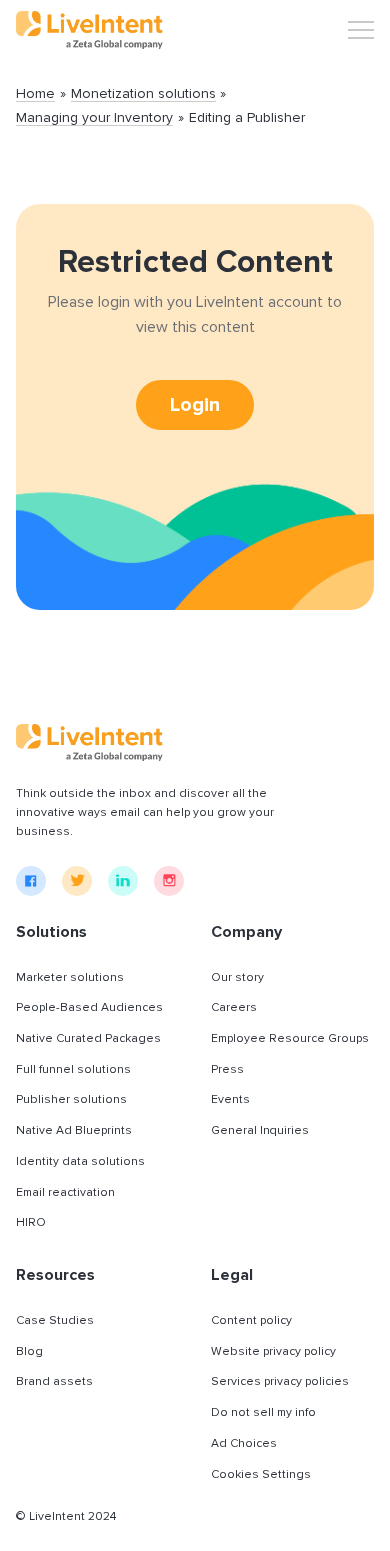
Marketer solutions (70, 977)
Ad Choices (244, 1443)
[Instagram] (169, 881)
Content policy (251, 1320)
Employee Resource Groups (290, 1038)
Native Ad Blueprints (74, 1130)
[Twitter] (77, 881)
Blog (29, 1351)
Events (230, 1099)
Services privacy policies (280, 1381)
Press (227, 1069)
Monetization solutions (143, 94)
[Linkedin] (123, 881)
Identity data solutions (80, 1161)
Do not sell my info (263, 1412)
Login (195, 405)
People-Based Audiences (89, 1007)
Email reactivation (65, 1192)
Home (35, 94)
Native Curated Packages (88, 1038)
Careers (234, 1007)
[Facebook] (31, 881)
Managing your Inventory (94, 118)
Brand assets (54, 1381)
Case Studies (55, 1320)
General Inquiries (260, 1130)
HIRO (31, 1222)
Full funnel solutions (73, 1069)
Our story (237, 977)
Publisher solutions (71, 1099)
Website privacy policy (273, 1351)
